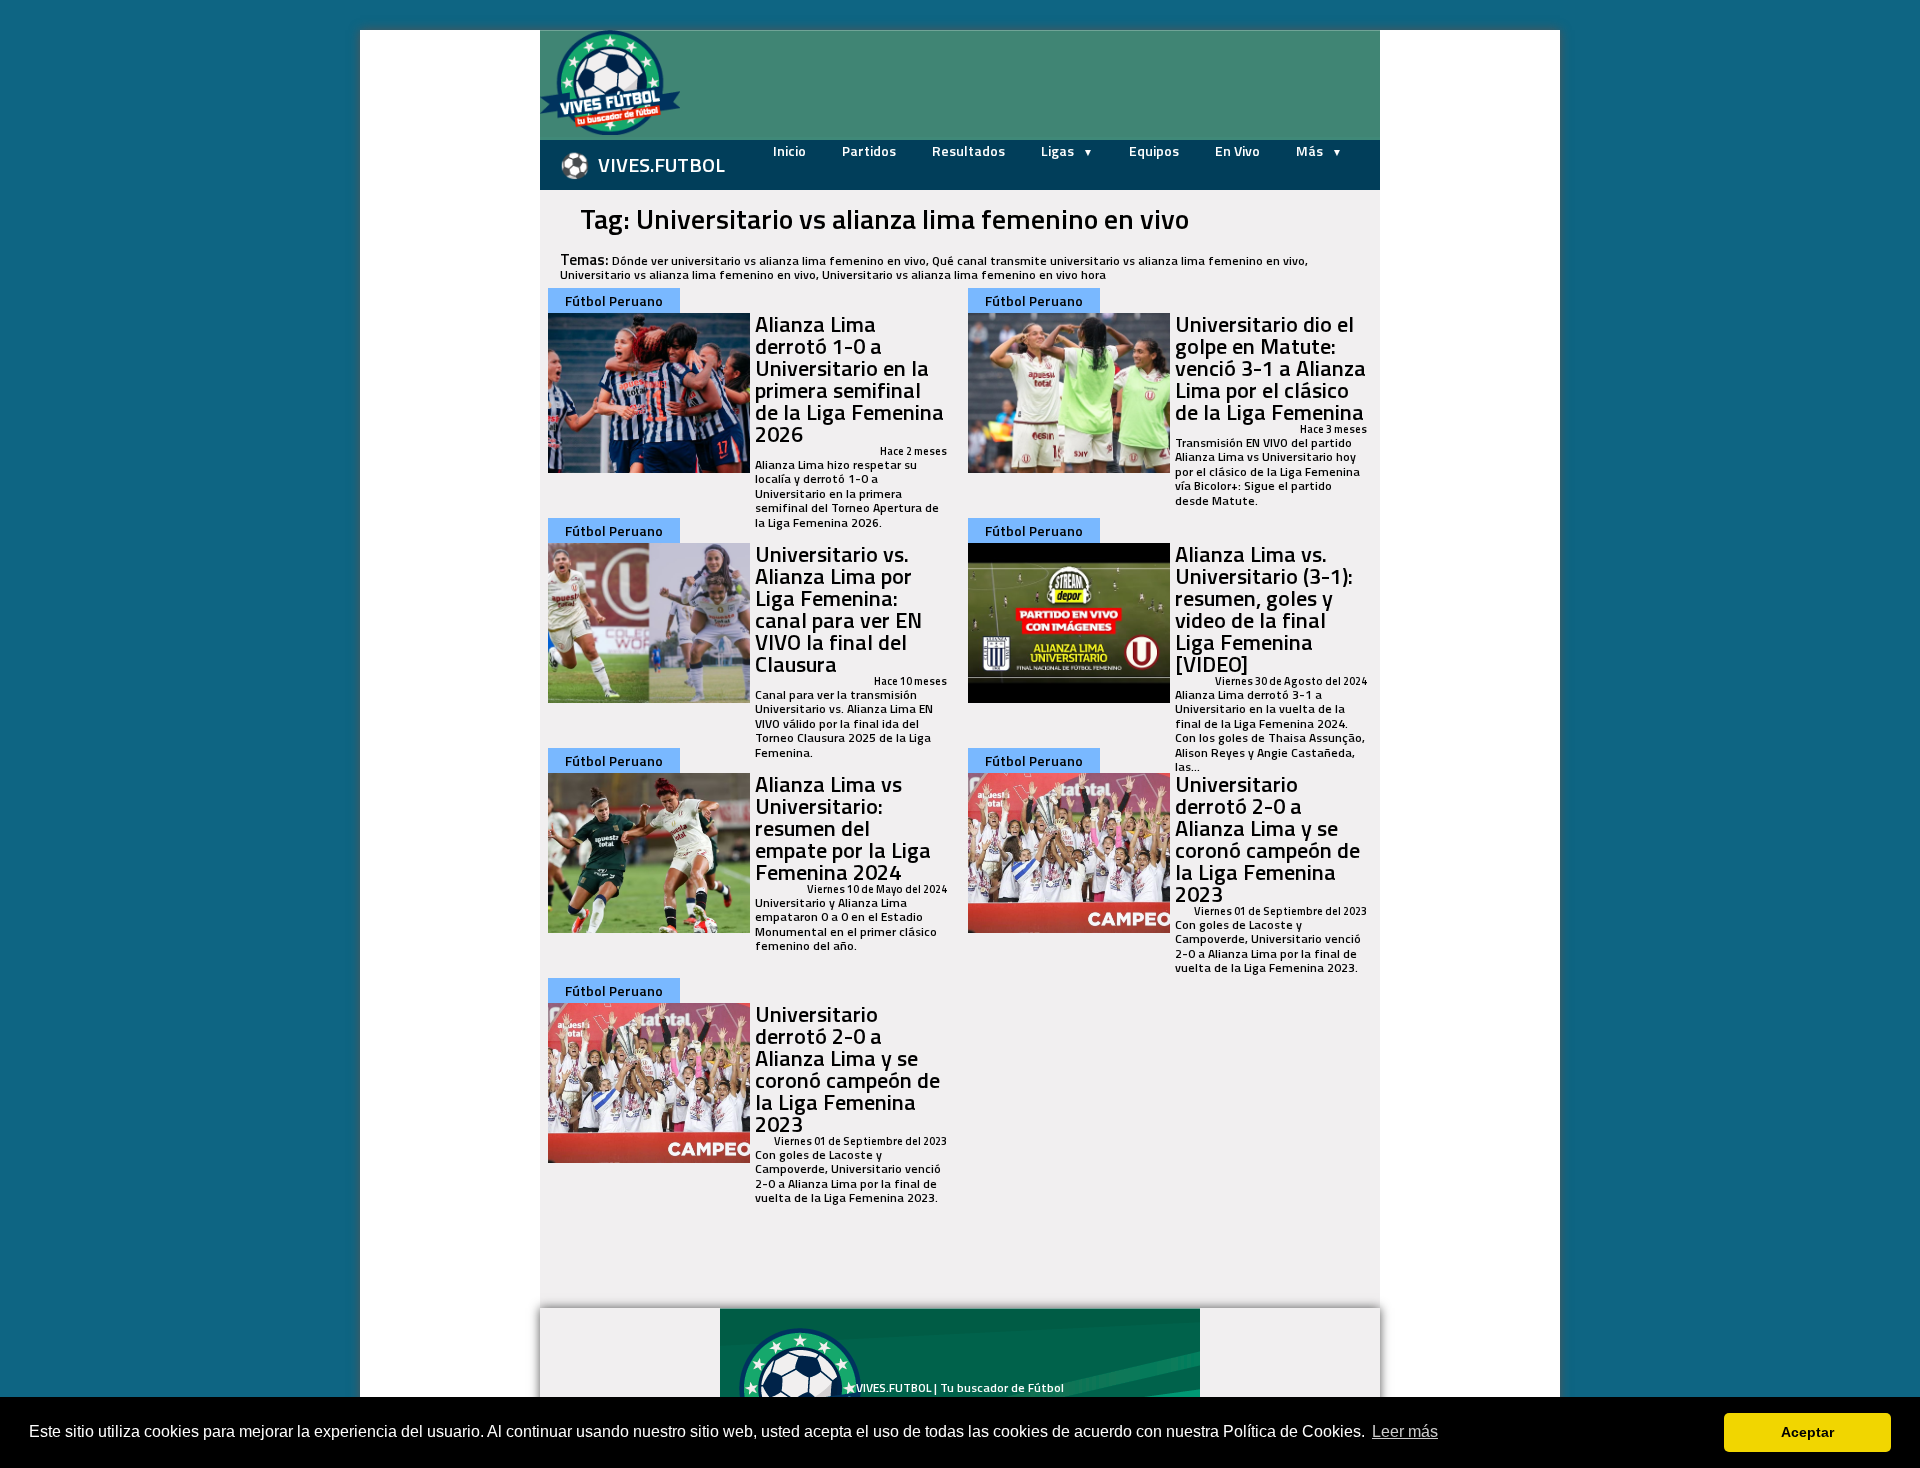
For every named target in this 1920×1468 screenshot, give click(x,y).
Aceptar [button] (1807, 1432)
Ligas (1059, 150)
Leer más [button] (1405, 1431)
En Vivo (1237, 150)
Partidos (869, 150)
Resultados (968, 150)
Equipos (1154, 150)
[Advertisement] (440, 330)
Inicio (789, 150)
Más (1311, 150)
